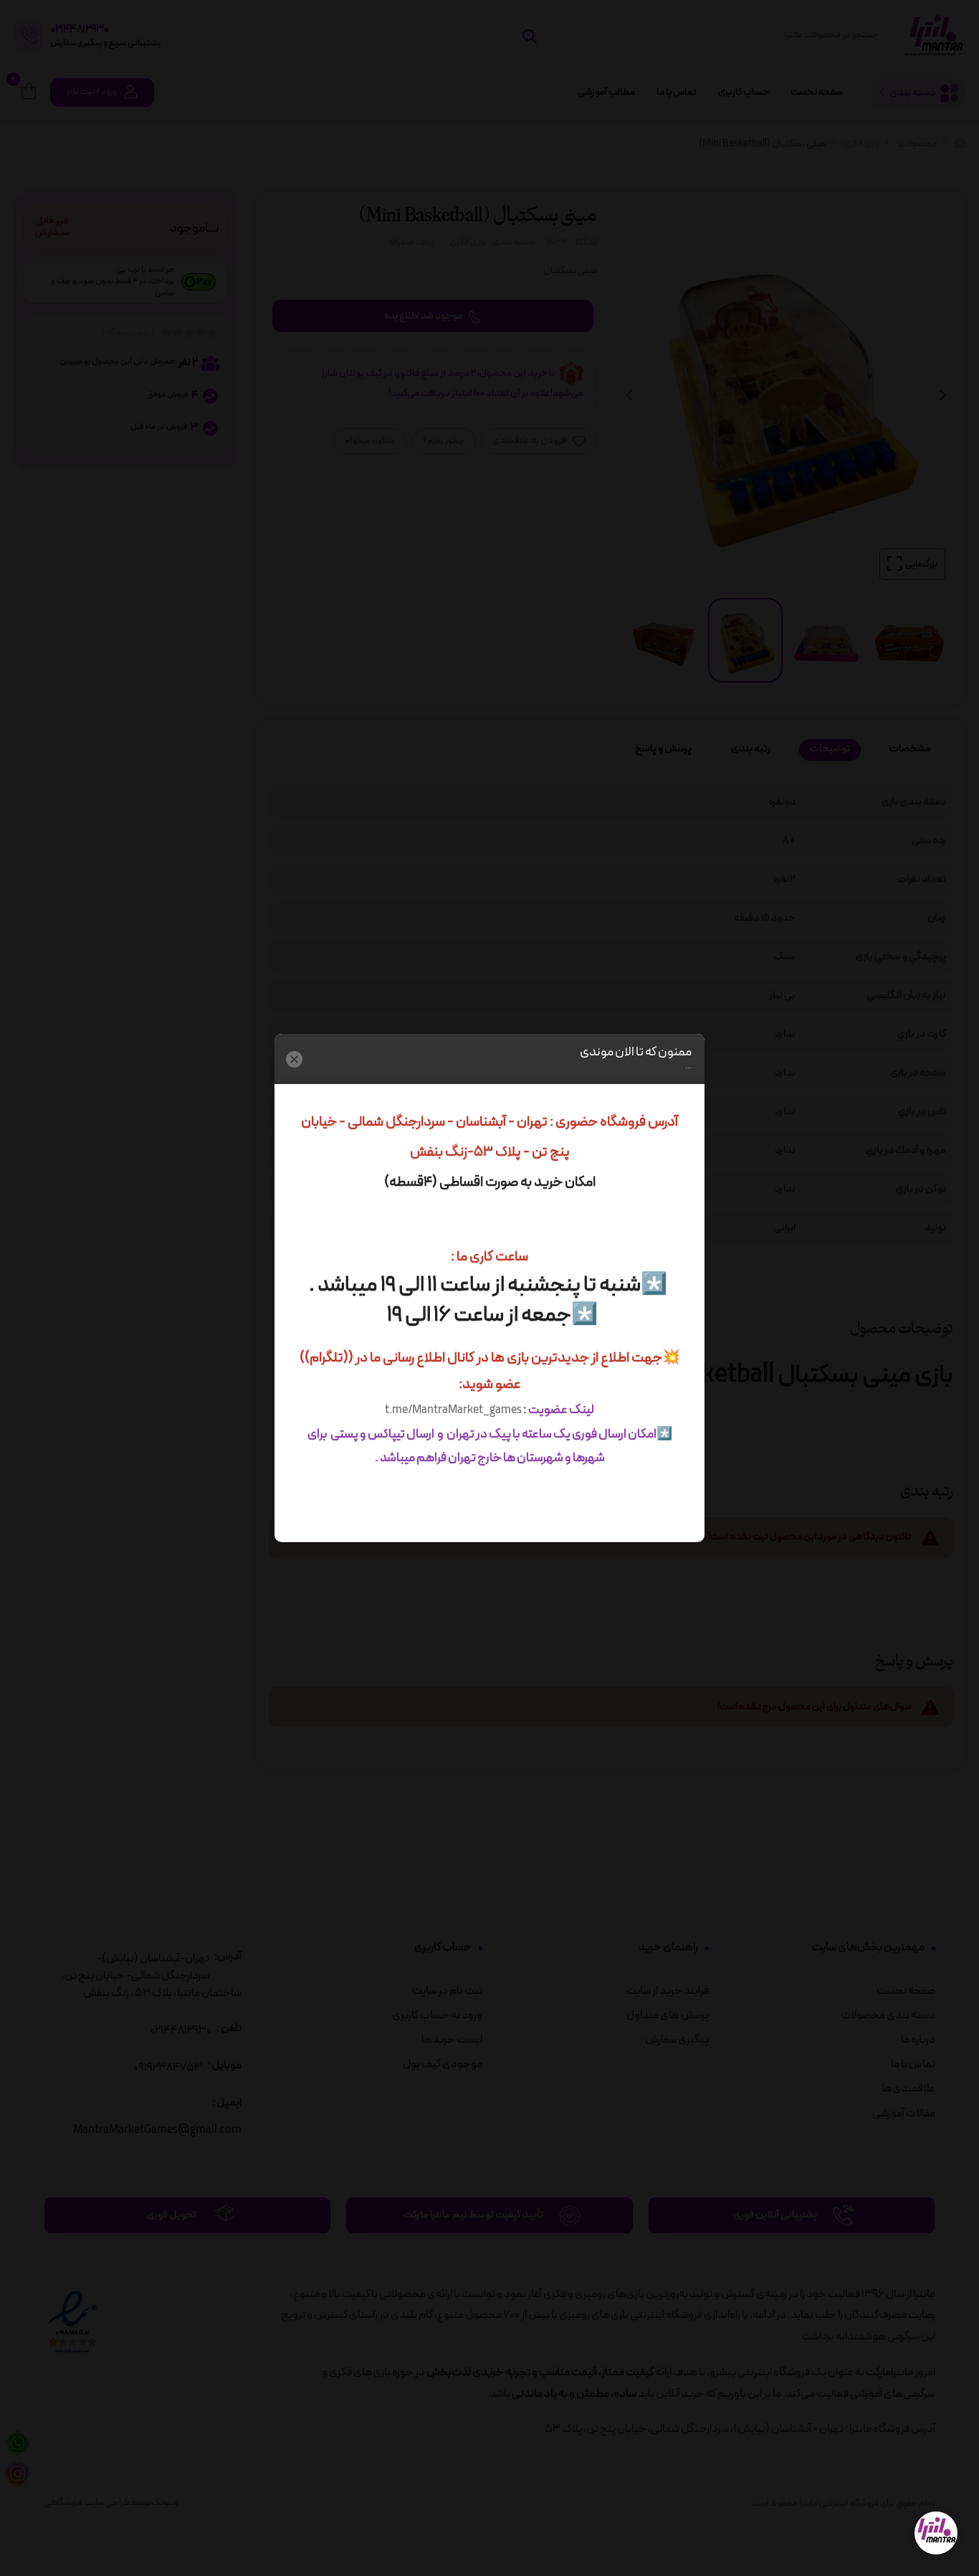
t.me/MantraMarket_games (453, 1410)
